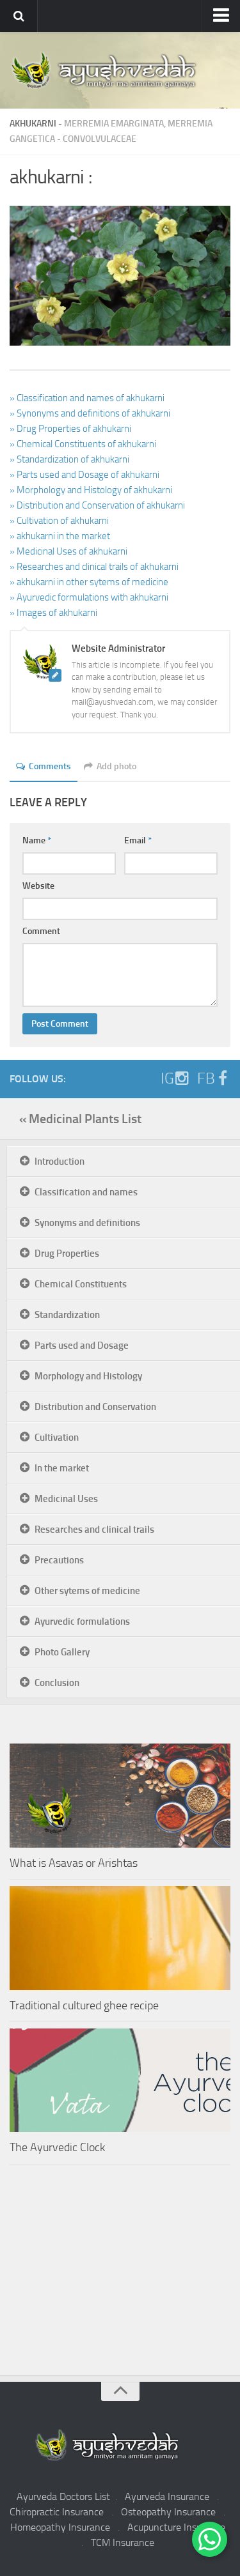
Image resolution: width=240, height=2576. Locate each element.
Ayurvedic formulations (82, 1621)
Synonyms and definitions (87, 1223)
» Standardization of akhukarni (69, 459)
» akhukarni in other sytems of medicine (89, 582)
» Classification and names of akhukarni (87, 398)
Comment (41, 931)
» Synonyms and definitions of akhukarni (90, 413)
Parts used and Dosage (82, 1345)
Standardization (67, 1315)
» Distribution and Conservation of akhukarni (97, 505)
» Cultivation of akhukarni (59, 521)
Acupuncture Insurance (176, 2527)
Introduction (60, 1161)
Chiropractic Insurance (57, 2512)
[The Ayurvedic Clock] (120, 2081)
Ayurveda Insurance (167, 2496)
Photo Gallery (62, 1652)
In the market (62, 1468)
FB (206, 1078)
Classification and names (86, 1192)
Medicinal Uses (66, 1499)
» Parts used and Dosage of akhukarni (84, 475)
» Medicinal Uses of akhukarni (68, 551)
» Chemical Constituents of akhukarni (83, 444)
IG (167, 1078)
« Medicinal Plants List (80, 1119)
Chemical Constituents (81, 1284)
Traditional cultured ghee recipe (84, 2005)
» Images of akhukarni (53, 613)
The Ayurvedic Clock (57, 2147)
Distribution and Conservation (95, 1407)
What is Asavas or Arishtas (74, 1863)
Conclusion (57, 1683)
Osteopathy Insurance (168, 2512)
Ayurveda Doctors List (63, 2496)
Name (37, 840)
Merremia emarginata (114, 124)
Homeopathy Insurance (60, 2527)
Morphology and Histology (88, 1376)
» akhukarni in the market (60, 536)
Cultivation (57, 1437)
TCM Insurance (123, 2542)
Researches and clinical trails (94, 1529)
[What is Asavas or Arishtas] (120, 1796)
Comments (50, 766)
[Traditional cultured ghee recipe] (120, 1938)
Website (38, 886)
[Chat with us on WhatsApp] (210, 2539)
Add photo (116, 766)
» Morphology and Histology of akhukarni (91, 490)
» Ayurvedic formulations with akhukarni (89, 597)
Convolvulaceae (100, 139)
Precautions (59, 1560)
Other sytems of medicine (87, 1591)
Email (138, 840)
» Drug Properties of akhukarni (70, 429)
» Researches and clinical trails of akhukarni (94, 567)
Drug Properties (67, 1253)
